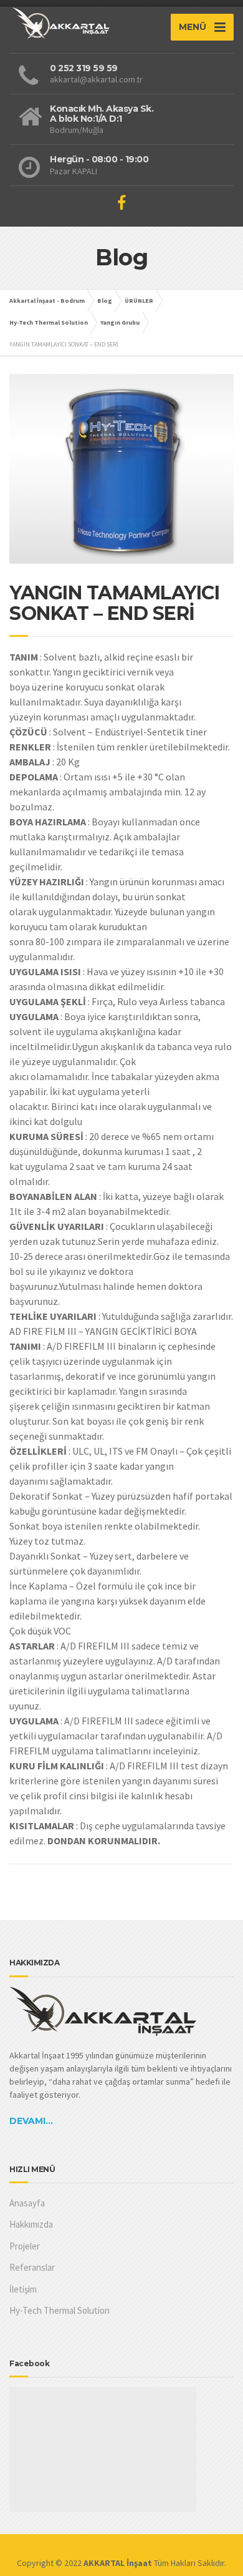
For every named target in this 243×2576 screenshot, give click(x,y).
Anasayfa (27, 2203)
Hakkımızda (31, 2224)
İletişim (23, 2289)
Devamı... (31, 2121)
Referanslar (32, 2267)
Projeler (25, 2246)
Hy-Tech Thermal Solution (60, 2310)
